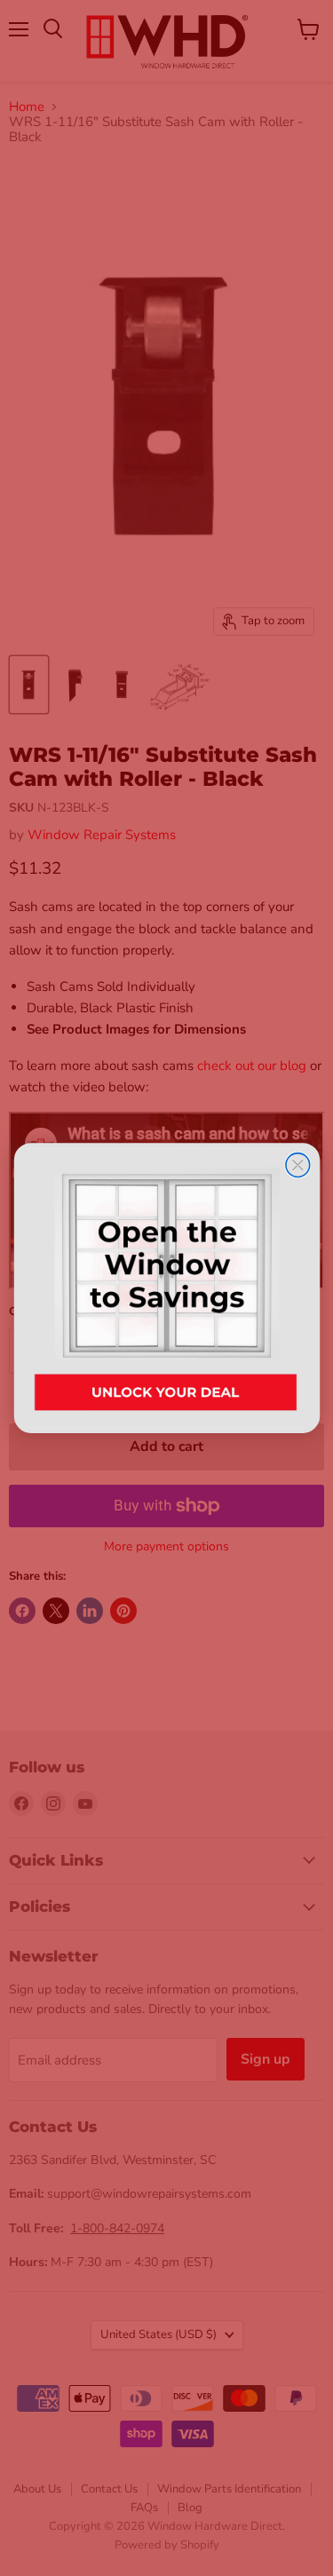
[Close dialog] (297, 1165)
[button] (166, 1288)
